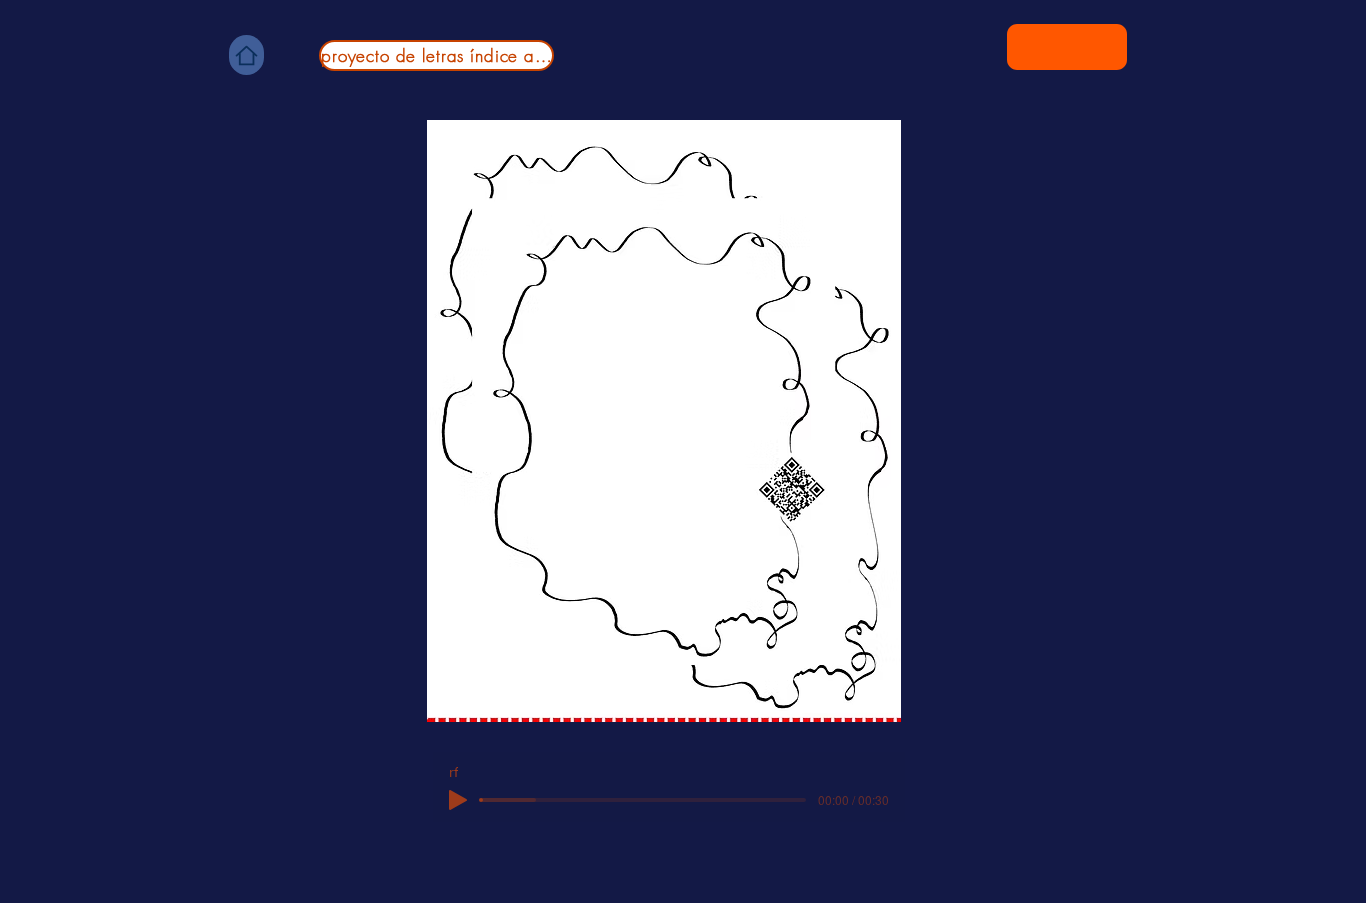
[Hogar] (246, 55)
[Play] (458, 800)
